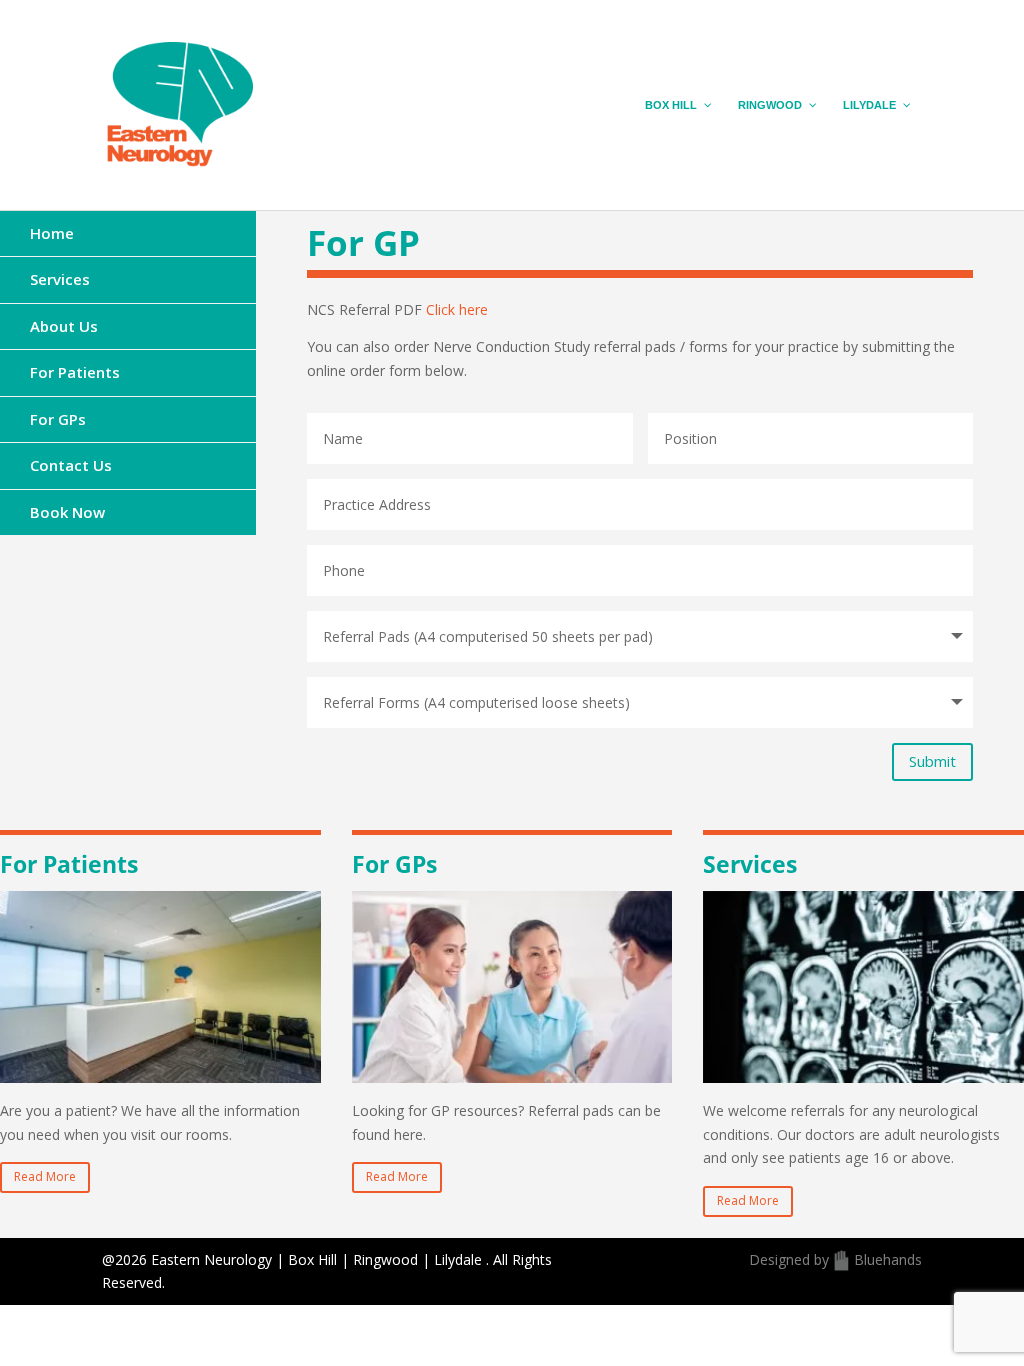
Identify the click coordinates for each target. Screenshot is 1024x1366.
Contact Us (71, 465)
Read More (45, 1176)
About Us (64, 326)
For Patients (75, 372)
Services (60, 279)
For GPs (58, 419)
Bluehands (888, 1259)
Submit (932, 761)
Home (52, 233)
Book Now (67, 512)
